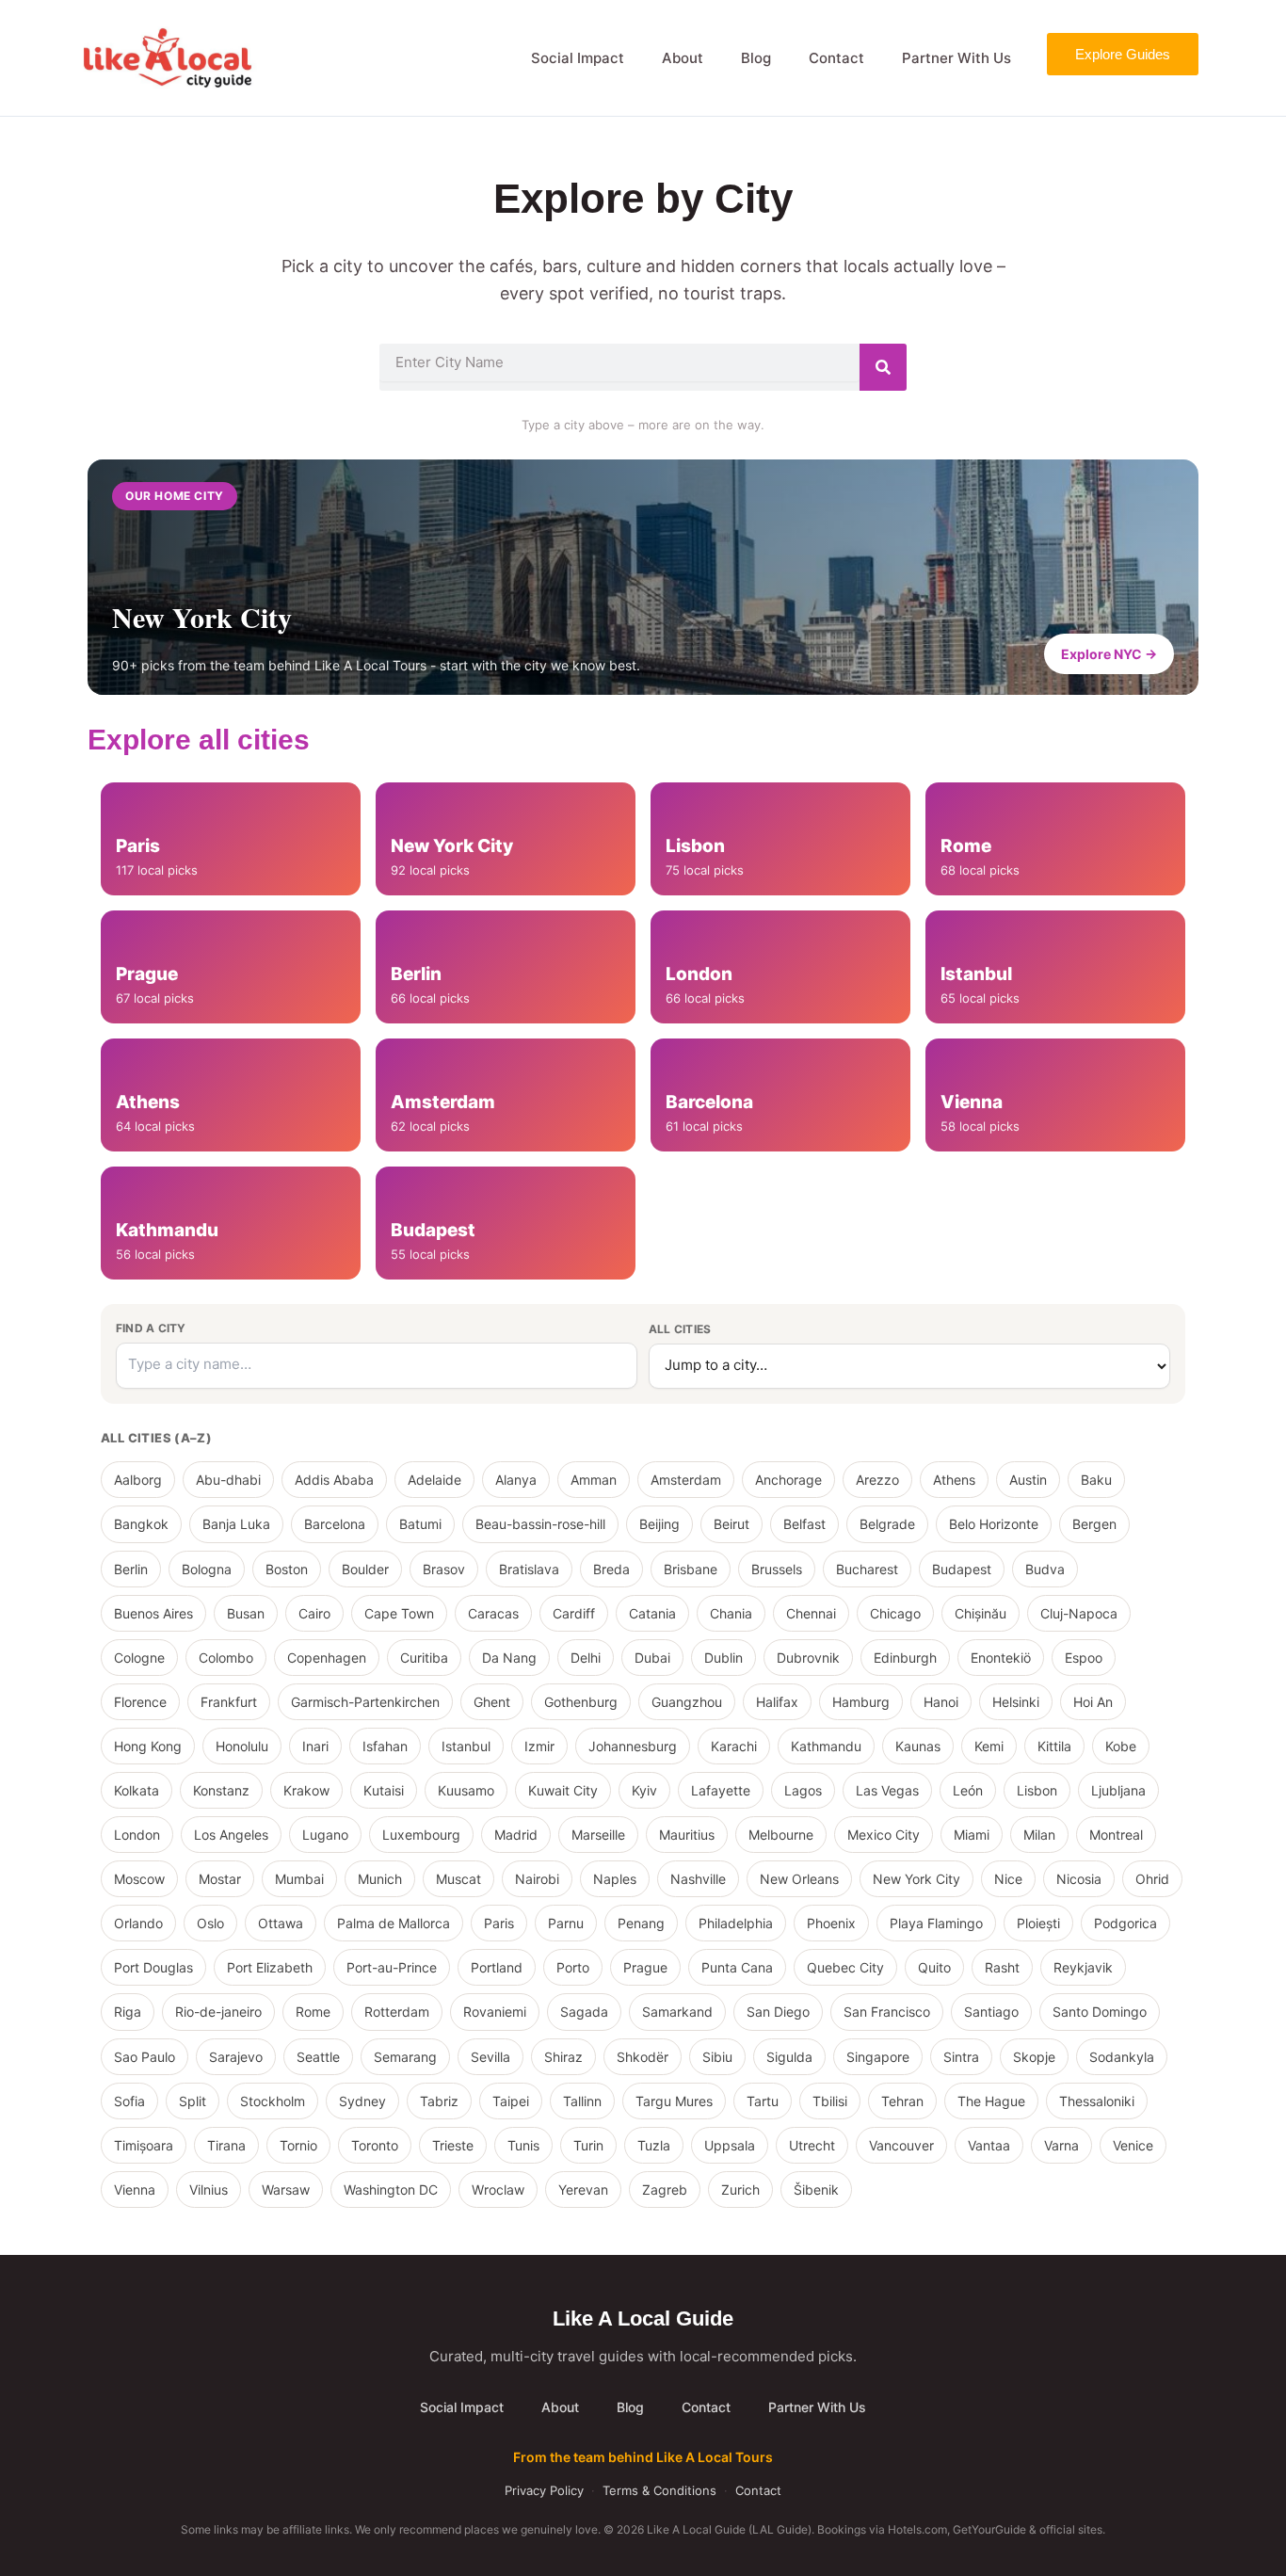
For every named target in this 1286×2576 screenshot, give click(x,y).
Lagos (803, 1790)
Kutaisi (384, 1790)
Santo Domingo (1100, 2012)
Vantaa (989, 2145)
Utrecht (812, 2145)
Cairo (314, 1613)
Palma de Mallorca (394, 1923)
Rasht (1002, 1967)
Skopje (1034, 2057)
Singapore (878, 2057)
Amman (594, 1480)
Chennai (811, 1613)
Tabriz (439, 2101)
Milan (1039, 1835)
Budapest (962, 1569)
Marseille (598, 1835)
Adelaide (434, 1480)
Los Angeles (231, 1835)
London (137, 1835)
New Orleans (799, 1879)
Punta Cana (737, 1967)
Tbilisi (830, 2101)
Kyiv (644, 1790)
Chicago (895, 1613)
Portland (497, 1967)
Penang (641, 1923)
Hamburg (861, 1702)
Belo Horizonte (994, 1524)
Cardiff (574, 1613)
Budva (1045, 1569)
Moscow (139, 1879)
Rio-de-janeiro (218, 2012)
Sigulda (789, 2057)
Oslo (210, 1923)
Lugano (325, 1835)
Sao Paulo (145, 2057)
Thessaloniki (1097, 2101)
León (968, 1790)
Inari (315, 1746)
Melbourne (781, 1835)
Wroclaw (498, 2190)
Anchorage (788, 1480)
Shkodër (643, 2057)
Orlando (138, 1923)
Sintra (961, 2057)
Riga (128, 2012)
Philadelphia (736, 1923)
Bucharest (867, 1569)
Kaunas (918, 1746)
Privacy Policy (544, 2490)
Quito (934, 1967)
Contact (836, 58)
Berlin (131, 1569)
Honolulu (242, 1746)
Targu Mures (674, 2101)
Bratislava (529, 1569)
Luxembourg (421, 1835)
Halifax (777, 1702)
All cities (680, 1329)
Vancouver (901, 2145)
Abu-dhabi (228, 1480)
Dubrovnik (808, 1658)
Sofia (129, 2101)
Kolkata (137, 1790)
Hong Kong (148, 1746)
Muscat (458, 1879)
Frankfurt (229, 1702)
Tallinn (582, 2101)
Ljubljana (1118, 1790)
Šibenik (816, 2190)
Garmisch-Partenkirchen (365, 1702)
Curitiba (424, 1658)
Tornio (298, 2145)
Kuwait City (563, 1790)
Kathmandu (826, 1746)
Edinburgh (905, 1658)
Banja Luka (236, 1524)
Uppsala (730, 2145)
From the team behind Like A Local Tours (643, 2457)
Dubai (652, 1658)
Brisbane (691, 1569)
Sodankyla (1122, 2057)
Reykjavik (1083, 1967)
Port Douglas (153, 1967)
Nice (1008, 1879)
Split (193, 2101)
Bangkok (141, 1524)
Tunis (523, 2145)
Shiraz (563, 2057)
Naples (615, 1879)
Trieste (453, 2145)
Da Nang (509, 1658)
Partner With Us (956, 58)
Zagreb (665, 2190)
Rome (313, 2012)
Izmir (539, 1746)
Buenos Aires (153, 1613)
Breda (611, 1569)
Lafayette (721, 1790)
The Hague (991, 2101)
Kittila (1054, 1746)
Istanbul (466, 1746)
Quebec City (845, 1967)
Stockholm (273, 2101)
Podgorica (1125, 1923)
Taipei (511, 2101)
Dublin (723, 1658)
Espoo (1084, 1658)
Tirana (226, 2145)
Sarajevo (236, 2057)
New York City (916, 1879)
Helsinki (1016, 1702)
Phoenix (831, 1923)
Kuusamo (466, 1790)
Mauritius (687, 1835)
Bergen (1094, 1524)
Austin (1028, 1480)
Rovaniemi (495, 2012)
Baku (1096, 1480)
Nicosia (1079, 1879)
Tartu (763, 2101)
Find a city (151, 1328)
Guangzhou (687, 1702)
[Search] (883, 367)
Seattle (318, 2057)
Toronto (375, 2145)
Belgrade (887, 1524)
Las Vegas (887, 1790)
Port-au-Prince (392, 1967)
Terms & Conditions (659, 2490)
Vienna (135, 2190)
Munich (380, 1879)
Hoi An (1093, 1702)
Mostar (220, 1879)
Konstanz (221, 1790)
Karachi (734, 1746)
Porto (573, 1967)
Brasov (444, 1569)
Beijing (659, 1524)
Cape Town (399, 1613)
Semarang (405, 2057)
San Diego (778, 2012)
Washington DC (391, 2190)
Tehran (902, 2101)
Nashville (698, 1879)
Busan (246, 1613)
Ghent (492, 1702)
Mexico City (884, 1835)
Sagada (584, 2012)
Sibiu (717, 2057)
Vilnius (209, 2190)
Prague (645, 1967)
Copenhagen (327, 1658)
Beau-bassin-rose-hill (540, 1524)
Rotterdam (397, 2012)
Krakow (306, 1790)
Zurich (740, 2190)
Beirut (731, 1524)
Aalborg (138, 1480)
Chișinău (981, 1613)
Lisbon (1037, 1790)
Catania (652, 1613)
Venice (1133, 2145)
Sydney (362, 2101)
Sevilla (490, 2057)
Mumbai (299, 1879)
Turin (588, 2145)
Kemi (989, 1746)
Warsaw (286, 2190)
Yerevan (583, 2190)
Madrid (516, 1835)
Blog (756, 58)
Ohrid (1152, 1879)
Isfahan (385, 1746)
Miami (972, 1835)
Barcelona (335, 1524)
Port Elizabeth (270, 1967)
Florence (140, 1702)
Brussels (777, 1569)
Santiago (991, 2012)
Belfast (804, 1524)
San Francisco (887, 2012)
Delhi (586, 1658)
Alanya (516, 1480)
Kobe (1121, 1746)
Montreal (1116, 1835)
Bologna (207, 1569)
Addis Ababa (334, 1480)
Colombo (226, 1658)
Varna (1061, 2145)
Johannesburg (633, 1746)
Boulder (365, 1569)
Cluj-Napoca (1079, 1613)
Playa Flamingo (936, 1923)
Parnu (566, 1923)
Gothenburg (581, 1702)
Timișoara (144, 2145)
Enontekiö (1001, 1658)
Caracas (493, 1613)
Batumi (420, 1524)
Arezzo (877, 1480)
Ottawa (281, 1923)
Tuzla (654, 2145)
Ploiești (1038, 1923)
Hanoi (941, 1702)
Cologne (139, 1658)
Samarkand (677, 2012)
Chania (731, 1613)
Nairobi (537, 1879)
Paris (499, 1923)
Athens (954, 1480)
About (683, 58)
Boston (287, 1569)
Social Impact (578, 58)
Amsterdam (686, 1480)
